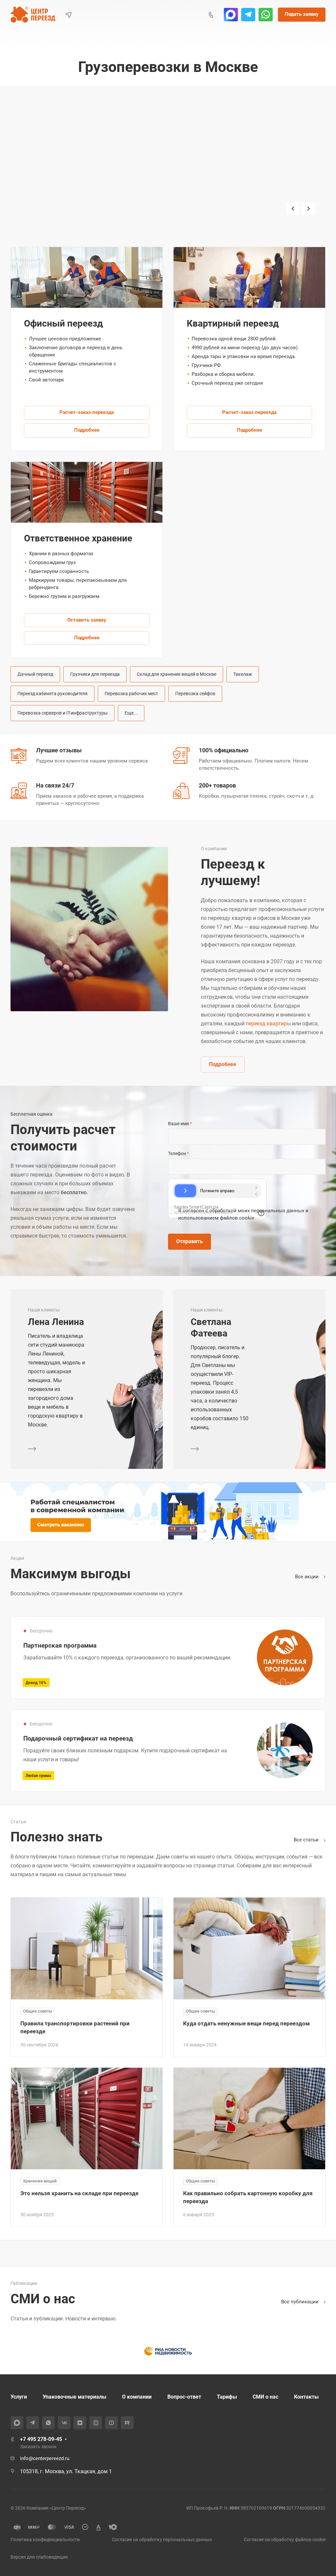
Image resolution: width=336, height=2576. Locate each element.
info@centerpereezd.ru (45, 2458)
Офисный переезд (53, 194)
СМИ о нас (265, 2397)
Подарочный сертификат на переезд (78, 1738)
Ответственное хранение (78, 538)
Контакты (306, 2397)
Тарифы (227, 2397)
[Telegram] (248, 15)
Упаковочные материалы (74, 2397)
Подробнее (87, 430)
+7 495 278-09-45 (41, 2439)
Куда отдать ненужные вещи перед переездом (246, 2023)
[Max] (231, 15)
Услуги (19, 2397)
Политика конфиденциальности (45, 2540)
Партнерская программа (60, 1645)
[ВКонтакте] (64, 2423)
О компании (137, 2397)
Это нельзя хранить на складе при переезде (79, 2193)
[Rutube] (127, 2423)
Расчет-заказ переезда (87, 412)
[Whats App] (266, 15)
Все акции (307, 1577)
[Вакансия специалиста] (168, 1512)
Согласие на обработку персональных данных (162, 2540)
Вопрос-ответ (184, 2397)
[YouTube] (111, 2423)
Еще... (131, 713)
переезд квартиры (268, 1024)
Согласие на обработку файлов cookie (285, 2540)
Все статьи (307, 1840)
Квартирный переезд (117, 194)
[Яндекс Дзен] (80, 2423)
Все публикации (301, 2302)
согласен (193, 1211)
